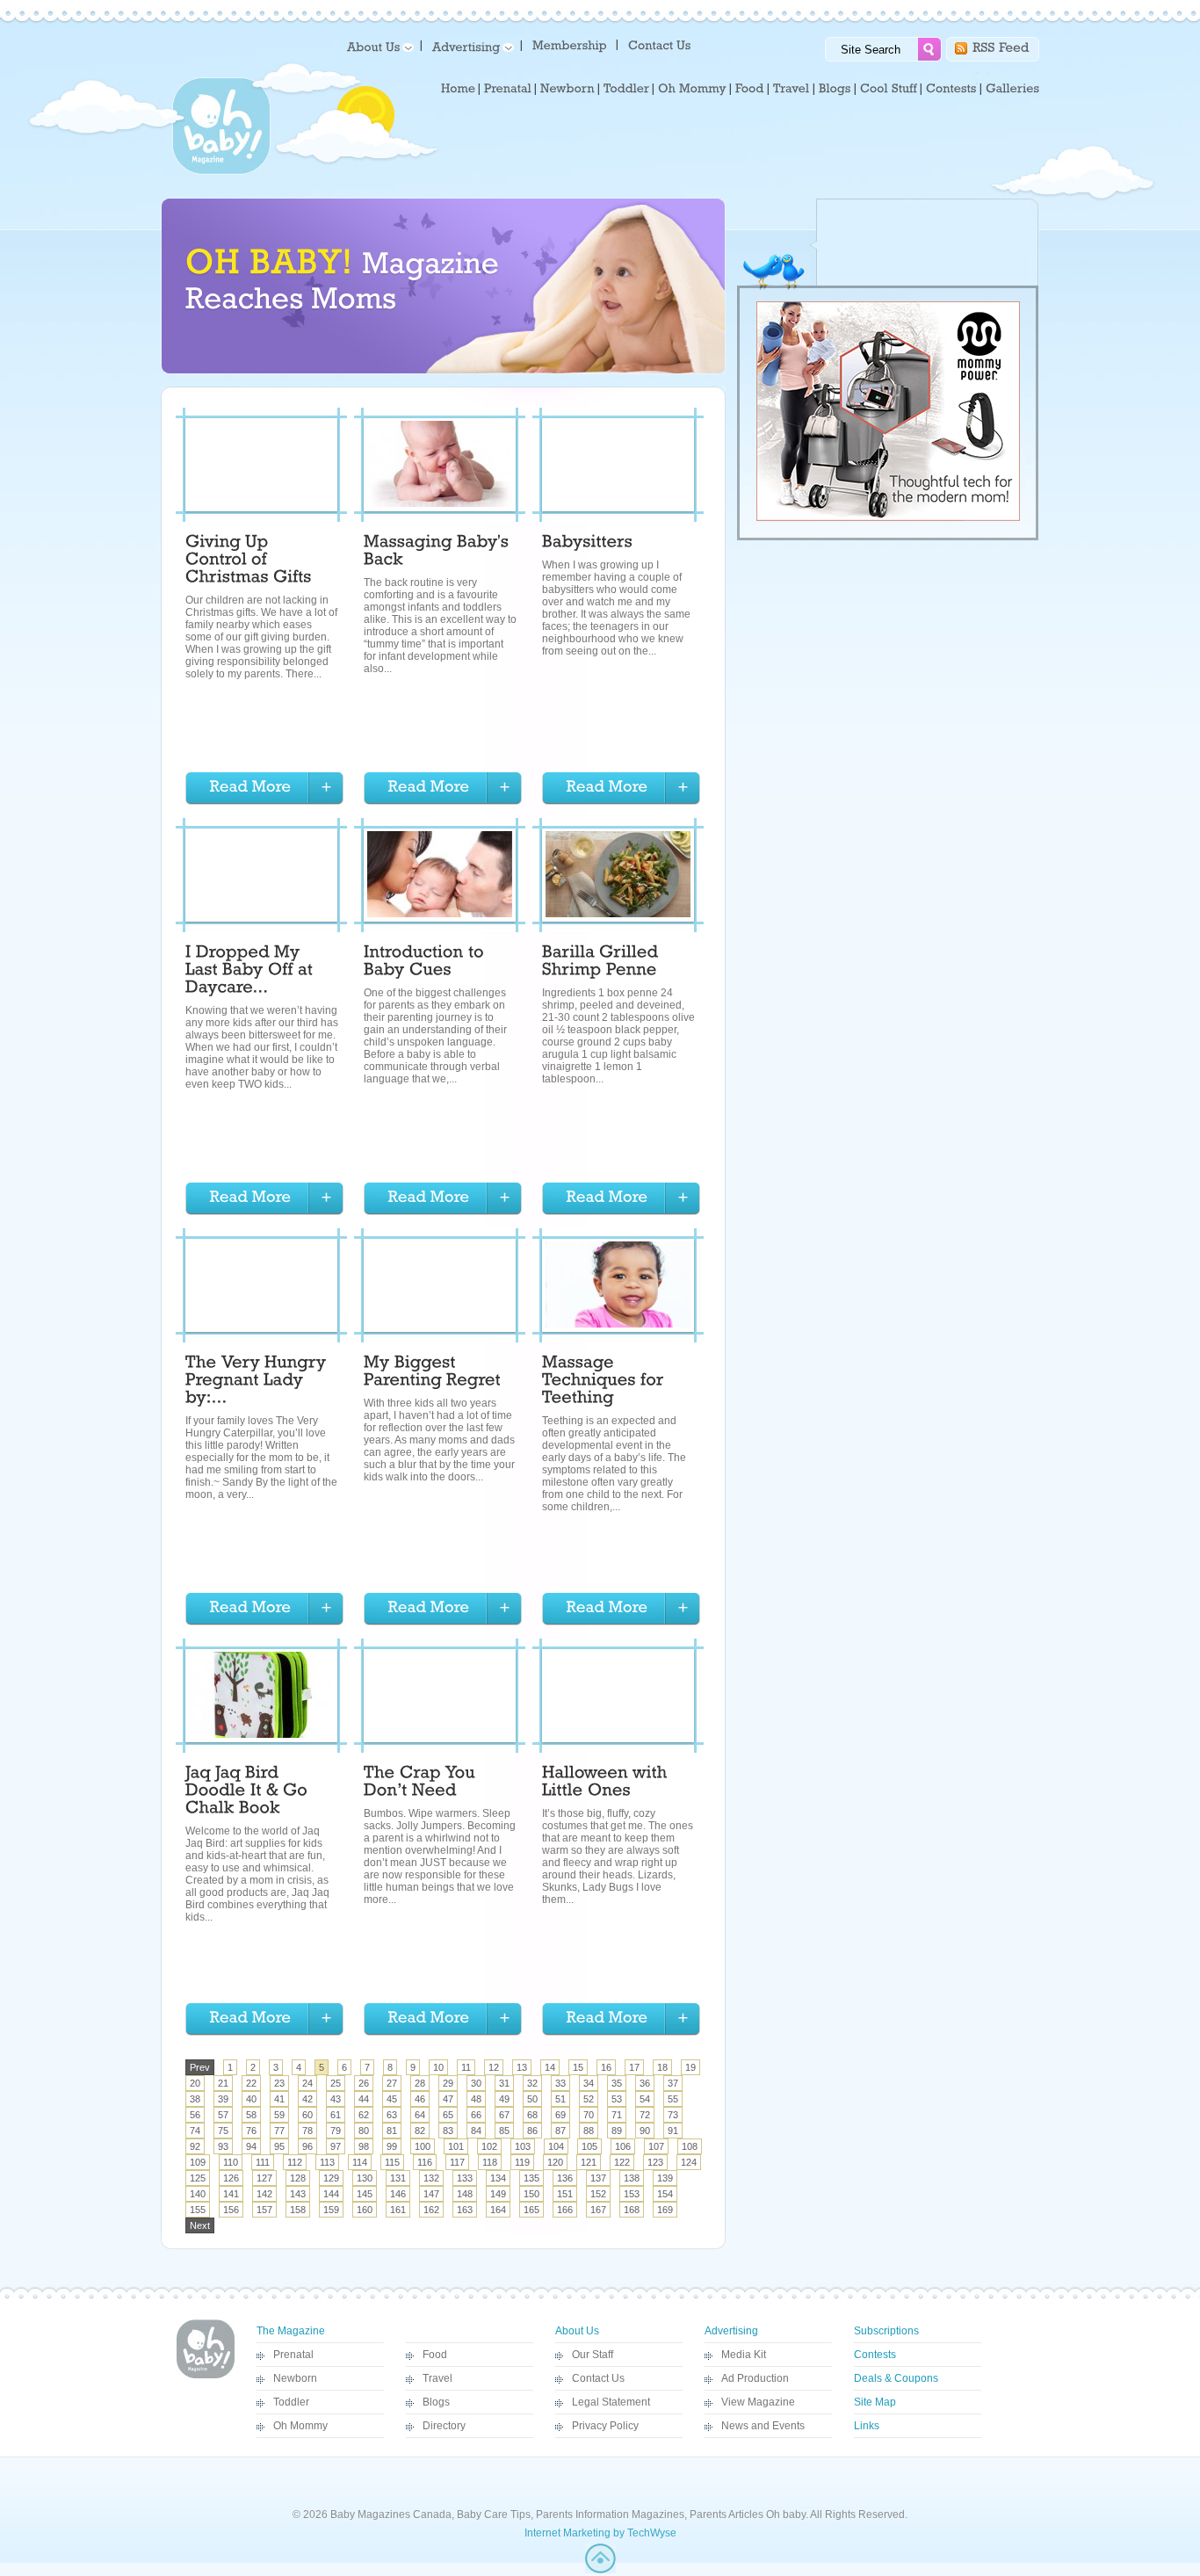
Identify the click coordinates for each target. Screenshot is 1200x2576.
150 (531, 2194)
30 (476, 2083)
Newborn (295, 2378)
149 (498, 2194)
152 (598, 2194)
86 (532, 2131)
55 (673, 2099)
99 (392, 2146)
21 (223, 2083)
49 (504, 2099)
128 (298, 2178)
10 (438, 2067)
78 (307, 2131)
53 (617, 2099)
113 (327, 2162)
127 (264, 2178)
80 (364, 2131)
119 (522, 2162)
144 (331, 2194)
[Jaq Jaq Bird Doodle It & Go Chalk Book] (249, 1792)
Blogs (436, 2402)
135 (531, 2178)
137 (598, 2178)
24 (307, 2083)
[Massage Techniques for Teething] (605, 1382)
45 (392, 2099)
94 (251, 2146)
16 (606, 2067)
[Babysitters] (587, 544)
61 (336, 2115)
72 (645, 2115)
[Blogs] (835, 89)
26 (364, 2083)
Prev (200, 2067)
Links (867, 2426)
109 (198, 2162)
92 (195, 2146)
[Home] (458, 89)
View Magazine (758, 2402)
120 (555, 2162)
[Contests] (951, 89)
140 (198, 2194)
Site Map (875, 2402)
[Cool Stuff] (889, 89)
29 (448, 2083)
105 (589, 2146)
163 (465, 2210)
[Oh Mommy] (692, 89)
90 (645, 2131)
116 (425, 2162)
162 (431, 2210)
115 (392, 2162)
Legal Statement (611, 2402)
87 (560, 2131)
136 (565, 2178)
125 (198, 2178)
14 (550, 2067)
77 (279, 2131)
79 (336, 2131)
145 (365, 2194)
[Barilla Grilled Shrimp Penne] (603, 963)
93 (223, 2146)
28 (420, 2083)
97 (336, 2146)
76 (251, 2131)
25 (336, 2083)
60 (307, 2115)
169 (665, 2210)
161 (398, 2210)
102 (489, 2146)
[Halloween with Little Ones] (607, 1784)
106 (623, 2146)
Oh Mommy (300, 2426)
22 (251, 2083)
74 (195, 2131)
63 (392, 2115)
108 (690, 2146)
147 (431, 2194)
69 (560, 2115)
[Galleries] (1012, 89)
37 (673, 2083)
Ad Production (755, 2378)
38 (195, 2099)
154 (665, 2194)
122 (622, 2162)
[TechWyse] (600, 2570)
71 (617, 2115)
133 (465, 2178)
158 (298, 2210)
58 (251, 2115)
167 (598, 2210)
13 (522, 2067)
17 (634, 2067)
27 (392, 2083)
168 (632, 2210)
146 (398, 2194)
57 (223, 2115)
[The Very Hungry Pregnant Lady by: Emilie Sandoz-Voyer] (258, 1382)
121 (589, 2162)
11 (466, 2067)
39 (223, 2099)
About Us (577, 2331)
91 (673, 2131)
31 (504, 2083)
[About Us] (377, 46)
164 (498, 2210)
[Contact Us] (661, 44)
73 (673, 2115)
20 (195, 2083)
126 (231, 2178)
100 (423, 2146)
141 (231, 2194)
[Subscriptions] (570, 44)
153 (632, 2194)
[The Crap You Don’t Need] (422, 1784)
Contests (875, 2355)
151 (565, 2194)
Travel (437, 2378)
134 (498, 2178)
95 (279, 2146)
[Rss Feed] (1001, 46)
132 (431, 2178)
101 (456, 2146)
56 (195, 2115)
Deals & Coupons (896, 2378)
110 (231, 2162)
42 (307, 2099)
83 (448, 2131)
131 (398, 2178)
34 (589, 2083)
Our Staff (593, 2355)
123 (655, 2162)
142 (264, 2194)
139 (665, 2178)
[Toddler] (626, 89)
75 (223, 2131)
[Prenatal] (508, 89)
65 (448, 2115)
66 (476, 2115)
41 (279, 2099)
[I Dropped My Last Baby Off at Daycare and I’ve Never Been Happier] (251, 972)
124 (689, 2162)
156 (231, 2210)
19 (690, 2067)
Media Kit (744, 2355)
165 (531, 2210)
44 (364, 2099)
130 (365, 2178)
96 (307, 2146)
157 (264, 2210)
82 (420, 2131)
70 (589, 2115)
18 (662, 2067)
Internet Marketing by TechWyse (600, 2533)
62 (364, 2115)
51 (560, 2099)
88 (589, 2131)
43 (336, 2099)
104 (556, 2146)
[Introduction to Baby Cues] (426, 963)
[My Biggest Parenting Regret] (432, 1373)
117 (457, 2162)
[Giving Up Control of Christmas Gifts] (249, 561)
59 (279, 2115)
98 (364, 2146)
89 (617, 2131)
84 (476, 2131)
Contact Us (598, 2378)
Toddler (291, 2402)
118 (490, 2162)
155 (198, 2210)
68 (532, 2115)
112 (295, 2162)
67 (504, 2115)
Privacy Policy (605, 2426)
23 (279, 2083)
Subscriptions (886, 2331)
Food (435, 2355)
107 (656, 2146)
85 (504, 2131)
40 (251, 2099)
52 (589, 2099)
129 (331, 2178)
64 (420, 2115)
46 (420, 2099)
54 (645, 2099)
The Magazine (291, 2331)
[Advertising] (470, 46)
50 (532, 2099)
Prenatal (293, 2355)
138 (632, 2178)
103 (523, 2146)
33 (560, 2083)
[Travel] (792, 89)
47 (448, 2099)
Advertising (731, 2331)
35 (617, 2083)
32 (532, 2083)
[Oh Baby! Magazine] (221, 171)
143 (298, 2194)
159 (331, 2210)
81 (392, 2131)
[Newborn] (567, 89)
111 (263, 2162)
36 (645, 2083)
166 (565, 2210)
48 (476, 2099)
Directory (444, 2426)
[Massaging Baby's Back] (439, 553)
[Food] (750, 89)
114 (360, 2162)
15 (578, 2067)
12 (494, 2067)
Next (200, 2225)
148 (465, 2194)
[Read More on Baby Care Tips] (264, 789)
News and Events (763, 2426)
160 (365, 2210)
